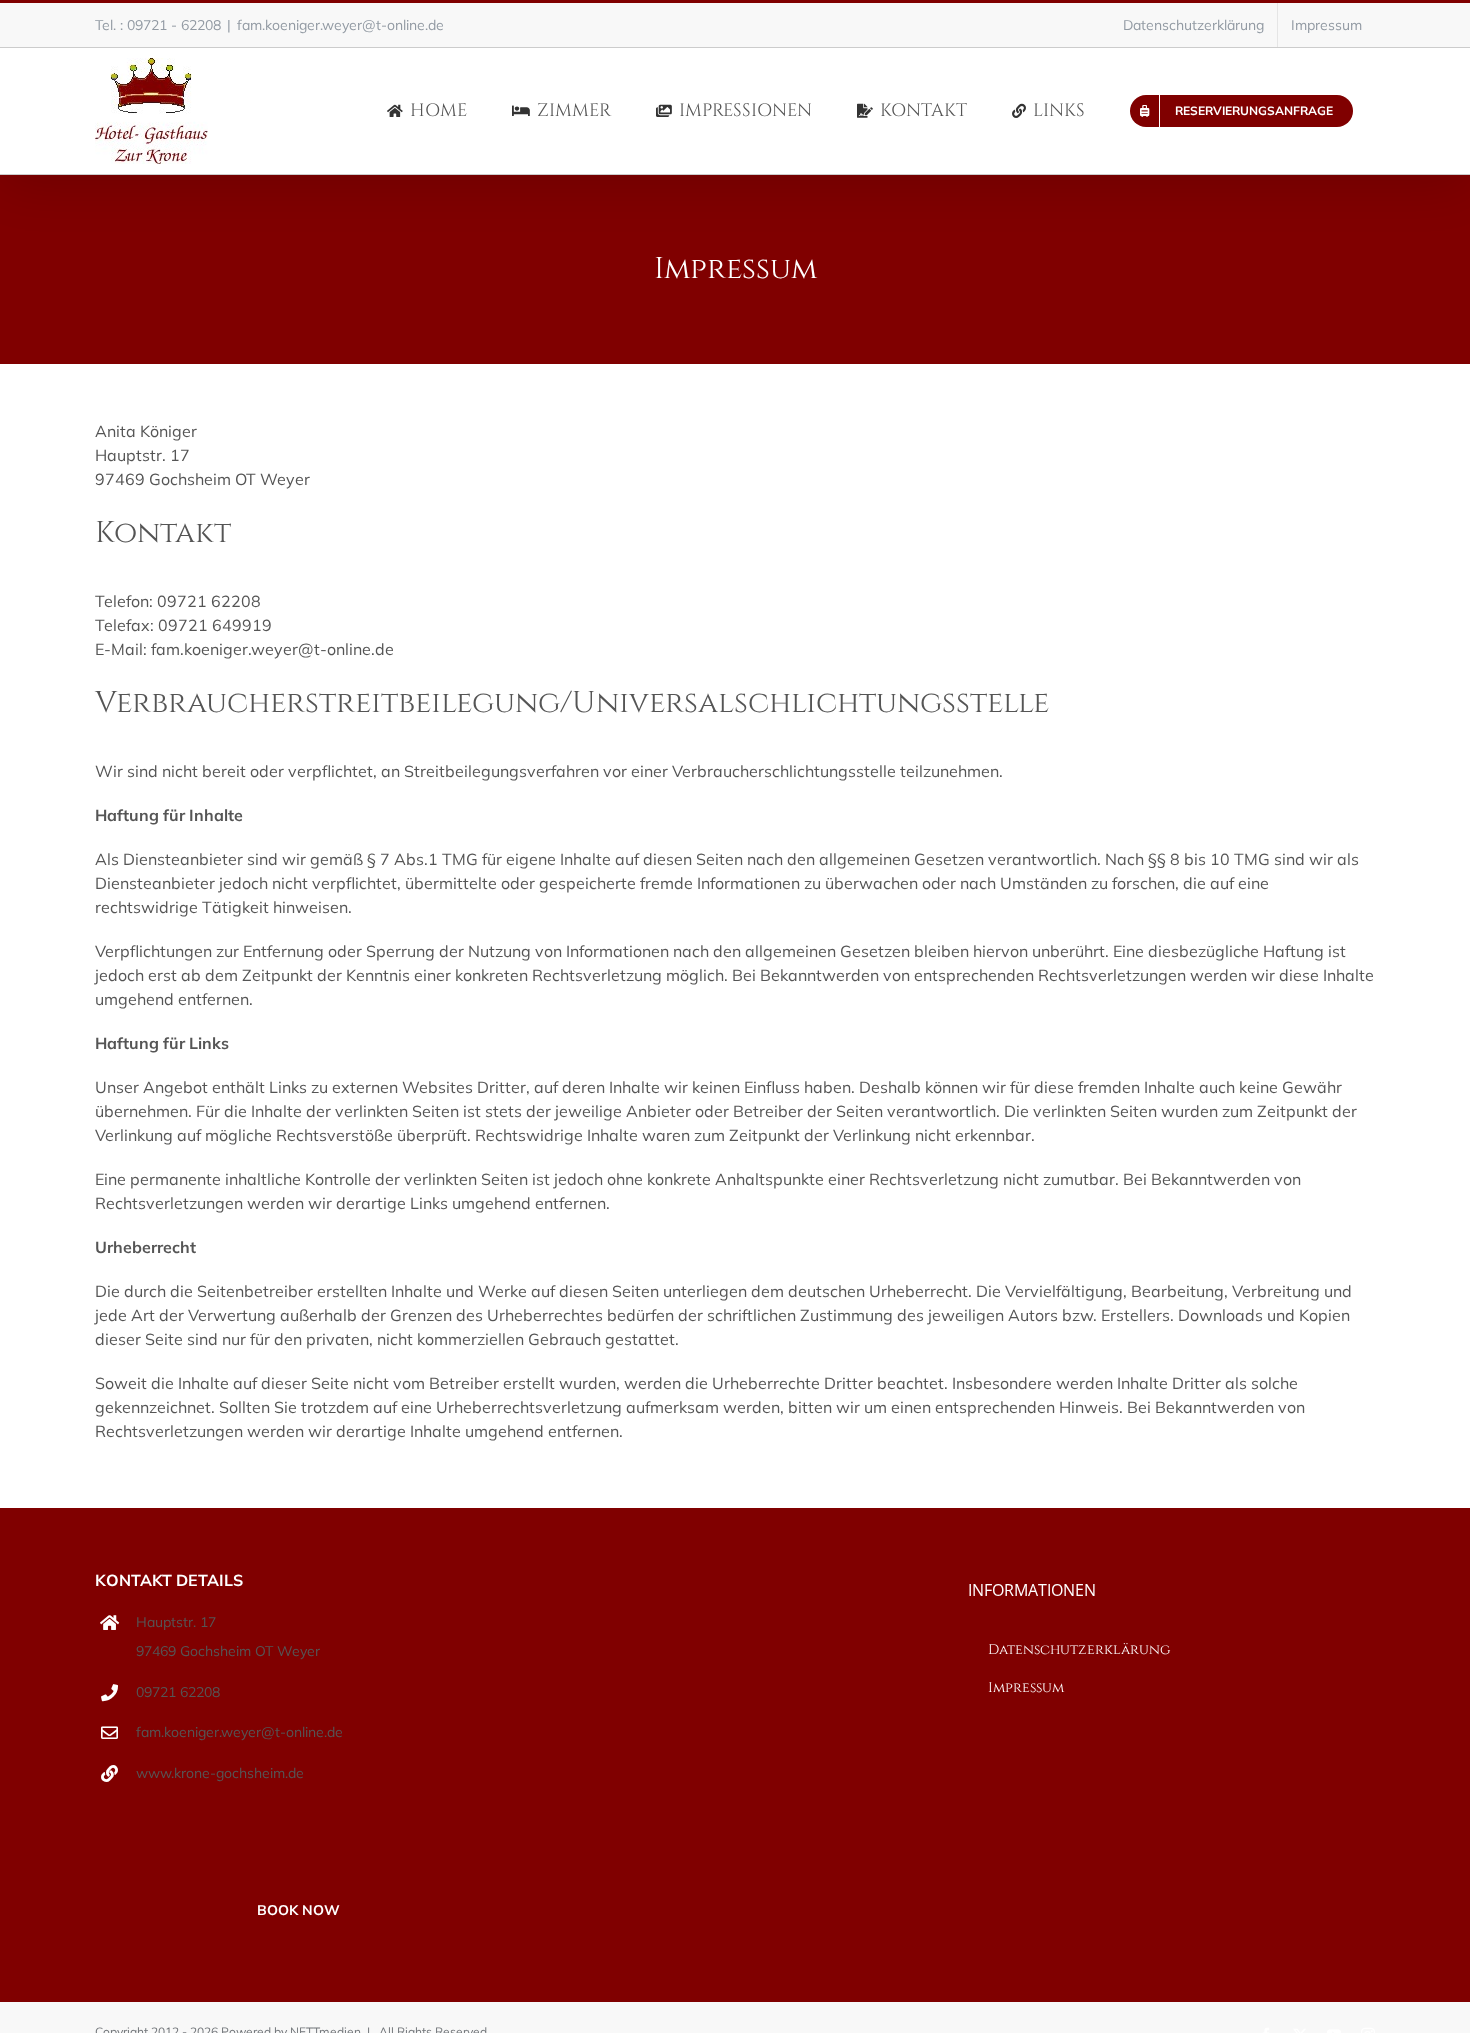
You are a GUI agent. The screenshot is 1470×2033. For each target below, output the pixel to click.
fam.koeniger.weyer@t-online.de (340, 25)
